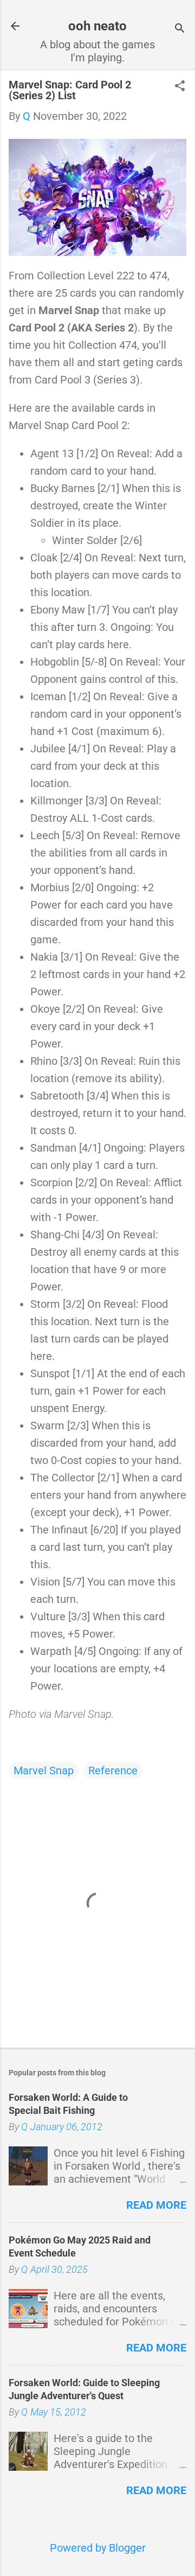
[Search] (180, 30)
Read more (156, 2205)
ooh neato (97, 26)
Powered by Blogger (98, 2548)
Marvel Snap (44, 1770)
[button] (180, 87)
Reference (113, 1770)
